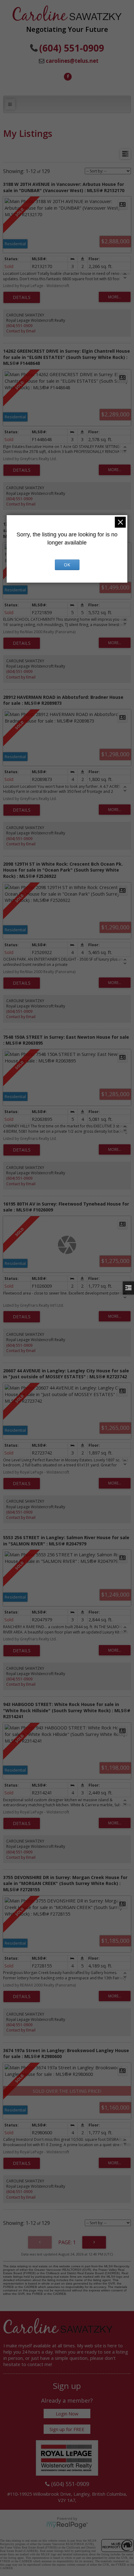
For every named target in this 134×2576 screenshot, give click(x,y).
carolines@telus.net (72, 61)
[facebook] (67, 76)
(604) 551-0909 (19, 326)
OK (67, 565)
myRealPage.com (67, 2525)
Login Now (67, 2414)
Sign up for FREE (67, 2429)
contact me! (40, 2364)
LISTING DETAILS (22, 297)
